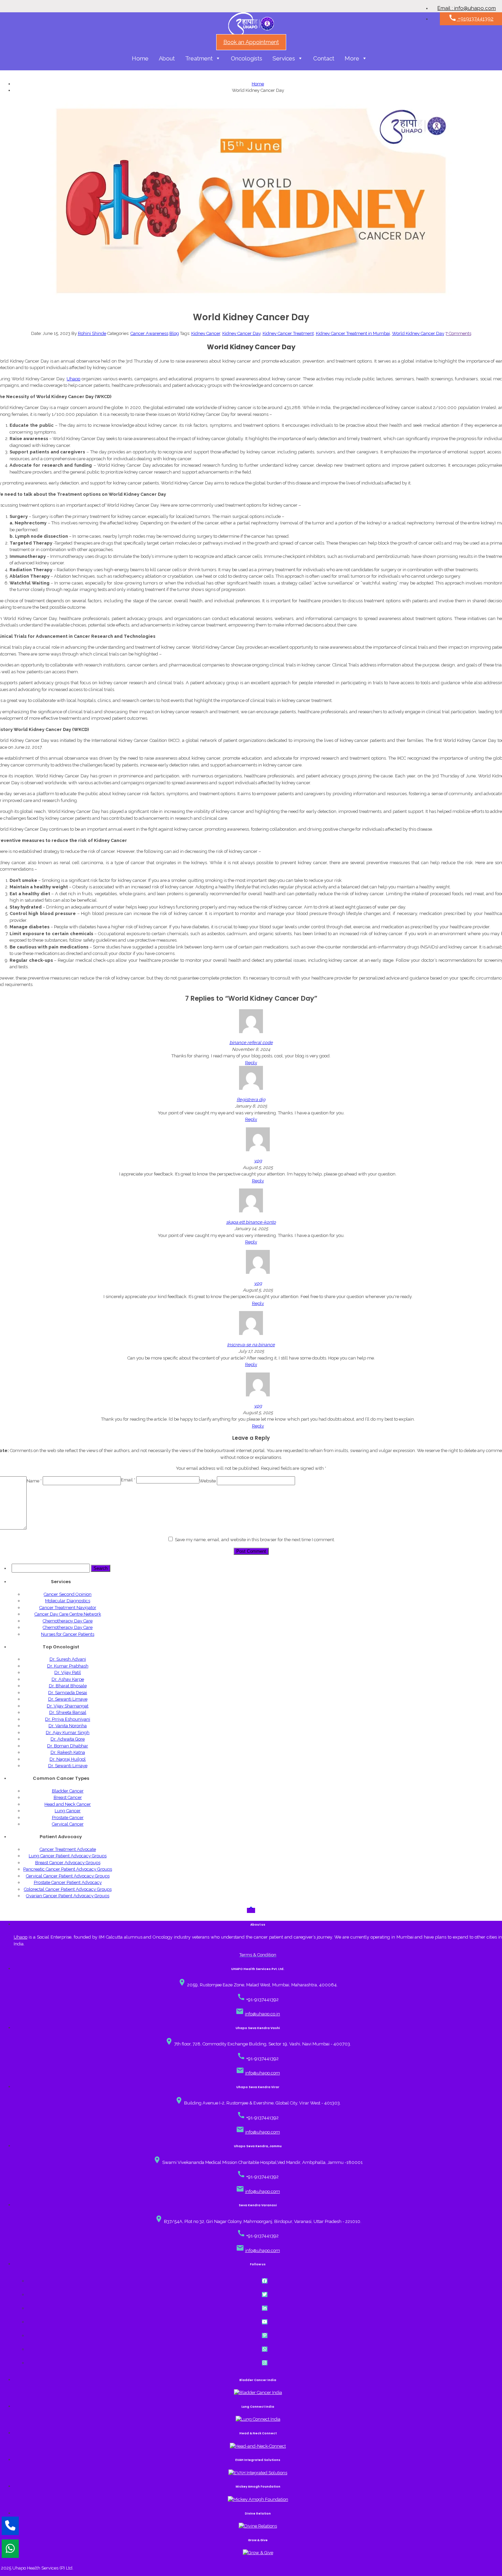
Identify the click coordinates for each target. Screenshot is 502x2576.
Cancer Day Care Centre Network (68, 1614)
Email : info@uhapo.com (467, 8)
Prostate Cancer (68, 1818)
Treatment (199, 58)
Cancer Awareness (149, 333)
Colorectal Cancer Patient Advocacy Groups (68, 1889)
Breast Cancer (68, 1797)
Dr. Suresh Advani (68, 1659)
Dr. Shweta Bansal (68, 1712)
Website (208, 1481)
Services (284, 58)
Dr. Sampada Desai (68, 1693)
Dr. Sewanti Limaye (68, 1699)
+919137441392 (471, 18)
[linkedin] (265, 2308)
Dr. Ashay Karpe (68, 1679)
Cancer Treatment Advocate (68, 1849)
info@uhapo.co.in (262, 2014)
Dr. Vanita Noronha (68, 1726)
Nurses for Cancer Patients (68, 1634)
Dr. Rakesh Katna (68, 1752)
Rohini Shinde (92, 333)
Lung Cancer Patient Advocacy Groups (68, 1856)
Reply (251, 1063)
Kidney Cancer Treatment (288, 333)
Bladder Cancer (68, 1791)
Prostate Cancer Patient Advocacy (68, 1882)
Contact (324, 58)
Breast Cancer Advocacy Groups (68, 1863)
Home (140, 58)
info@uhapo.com (263, 2073)
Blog (174, 333)
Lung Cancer (68, 1811)
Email (128, 1480)
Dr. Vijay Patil (68, 1672)
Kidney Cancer (206, 333)
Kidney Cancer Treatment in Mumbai (353, 333)
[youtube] (265, 2322)
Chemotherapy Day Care (68, 1621)
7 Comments (458, 333)
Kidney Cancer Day (241, 333)
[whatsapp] (265, 2349)
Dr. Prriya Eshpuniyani (68, 1719)
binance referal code (251, 1043)
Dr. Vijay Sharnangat (68, 1706)
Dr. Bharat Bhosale (68, 1686)
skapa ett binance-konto (251, 1222)
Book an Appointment (251, 42)
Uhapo (73, 379)
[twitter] (265, 2295)
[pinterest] (265, 2335)
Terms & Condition (258, 1955)
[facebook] (265, 2281)
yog (258, 1161)
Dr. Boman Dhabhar (68, 1746)
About (167, 58)
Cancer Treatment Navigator (68, 1608)
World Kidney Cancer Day (418, 333)
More (352, 58)
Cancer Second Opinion (68, 1594)
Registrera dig (251, 1100)
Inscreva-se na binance (251, 1345)
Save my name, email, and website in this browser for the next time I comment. (255, 1540)
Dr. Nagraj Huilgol (68, 1759)
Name (34, 1481)
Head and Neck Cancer (68, 1804)
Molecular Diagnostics (68, 1601)
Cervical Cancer (68, 1824)
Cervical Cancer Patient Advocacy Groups (68, 1876)
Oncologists (247, 58)
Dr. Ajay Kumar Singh (68, 1733)
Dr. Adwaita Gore (68, 1739)
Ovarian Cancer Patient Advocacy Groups (68, 1896)
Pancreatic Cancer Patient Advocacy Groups (68, 1869)
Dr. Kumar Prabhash (68, 1666)
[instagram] (265, 2363)
